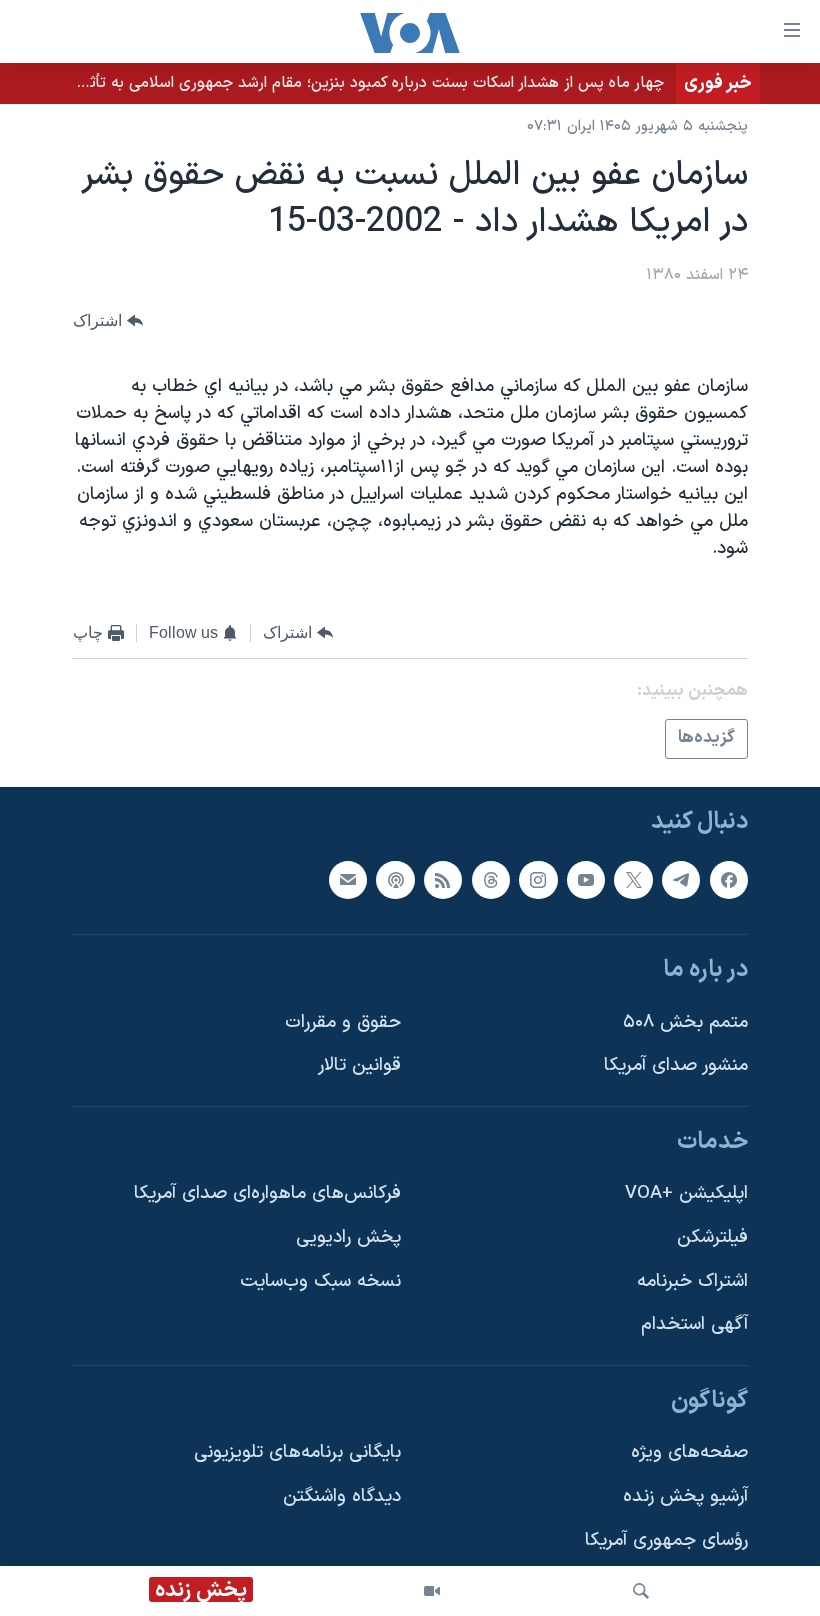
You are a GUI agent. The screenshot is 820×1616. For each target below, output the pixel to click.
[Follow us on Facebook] (729, 879)
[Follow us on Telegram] (681, 879)
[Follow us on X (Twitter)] (633, 879)
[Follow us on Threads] (491, 879)
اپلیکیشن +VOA (686, 1193)
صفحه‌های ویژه (689, 1452)
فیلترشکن (712, 1237)
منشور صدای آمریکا (676, 1065)
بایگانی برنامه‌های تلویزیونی (297, 1452)
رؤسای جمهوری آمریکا (666, 1540)
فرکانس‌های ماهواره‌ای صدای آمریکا (267, 1193)
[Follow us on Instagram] (538, 879)
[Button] (108, 320)
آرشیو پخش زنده (685, 1496)
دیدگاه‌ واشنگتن (342, 1496)
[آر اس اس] (443, 879)
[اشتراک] (348, 879)
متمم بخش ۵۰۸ (685, 1022)
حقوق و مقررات (343, 1022)
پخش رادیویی (348, 1237)
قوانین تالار (359, 1065)
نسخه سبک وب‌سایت (320, 1281)
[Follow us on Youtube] (586, 879)
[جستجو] (641, 1591)
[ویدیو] (432, 1591)
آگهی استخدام (694, 1324)
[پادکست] (395, 879)
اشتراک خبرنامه (692, 1281)
